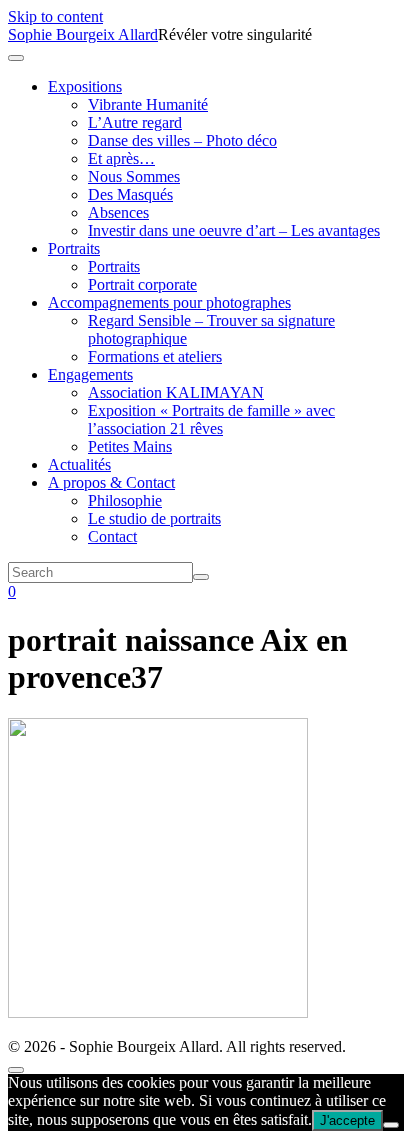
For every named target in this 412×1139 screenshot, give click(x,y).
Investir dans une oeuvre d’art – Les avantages (234, 230)
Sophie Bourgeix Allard (83, 34)
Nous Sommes (134, 176)
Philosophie (125, 500)
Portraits (74, 248)
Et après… (121, 158)
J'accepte (347, 1120)
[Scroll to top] (16, 1070)
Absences (118, 212)
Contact (112, 536)
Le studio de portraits (154, 518)
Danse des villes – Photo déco (182, 140)
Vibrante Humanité (148, 104)
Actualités (79, 464)
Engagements (90, 374)
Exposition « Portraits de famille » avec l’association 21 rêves (211, 419)
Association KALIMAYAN (176, 392)
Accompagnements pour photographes (169, 302)
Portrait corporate (142, 284)
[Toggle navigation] (16, 58)
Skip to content (55, 16)
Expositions (85, 86)
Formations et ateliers (155, 356)
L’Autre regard (135, 122)
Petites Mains (130, 446)
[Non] (391, 1125)
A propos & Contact (111, 482)
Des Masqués (130, 194)
